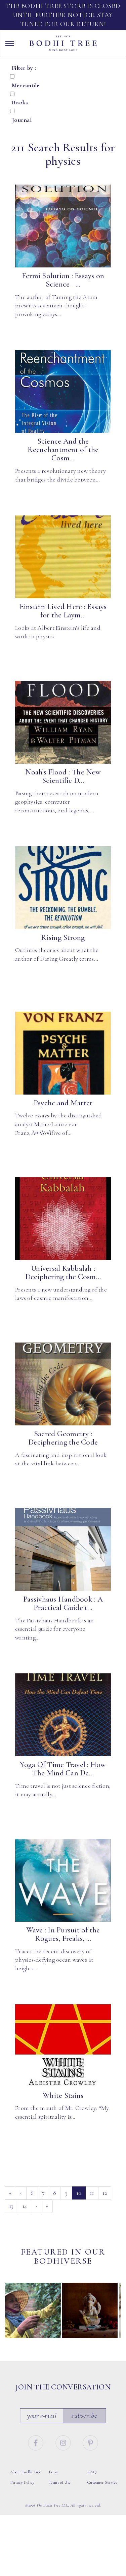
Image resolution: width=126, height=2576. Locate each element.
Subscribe (84, 2415)
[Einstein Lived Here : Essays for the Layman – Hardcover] (63, 557)
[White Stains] (63, 2046)
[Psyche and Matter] (63, 1053)
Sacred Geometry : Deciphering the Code (63, 1438)
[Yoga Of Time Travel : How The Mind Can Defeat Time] (63, 1715)
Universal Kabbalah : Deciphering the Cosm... (63, 1273)
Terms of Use (60, 2482)
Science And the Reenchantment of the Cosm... (63, 450)
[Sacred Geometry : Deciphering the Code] (63, 1384)
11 (92, 2193)
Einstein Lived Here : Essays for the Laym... (63, 611)
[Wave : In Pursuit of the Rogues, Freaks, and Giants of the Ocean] (63, 1880)
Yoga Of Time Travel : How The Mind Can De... (63, 1769)
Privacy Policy (22, 2482)
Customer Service (102, 2482)
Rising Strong (63, 938)
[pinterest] (90, 2442)
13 (11, 2206)
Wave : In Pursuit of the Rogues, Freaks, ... (63, 1934)
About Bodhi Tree (26, 2472)
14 (25, 2206)
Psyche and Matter (63, 1103)
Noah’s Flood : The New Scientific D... (63, 776)
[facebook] (37, 2442)
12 (105, 2193)
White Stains (63, 2095)
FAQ (92, 2472)
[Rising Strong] (63, 888)
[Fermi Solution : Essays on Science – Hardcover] (63, 226)
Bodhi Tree (63, 43)
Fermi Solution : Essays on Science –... (63, 280)
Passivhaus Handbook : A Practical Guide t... (63, 1603)
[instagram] (64, 2442)
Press (53, 2472)
